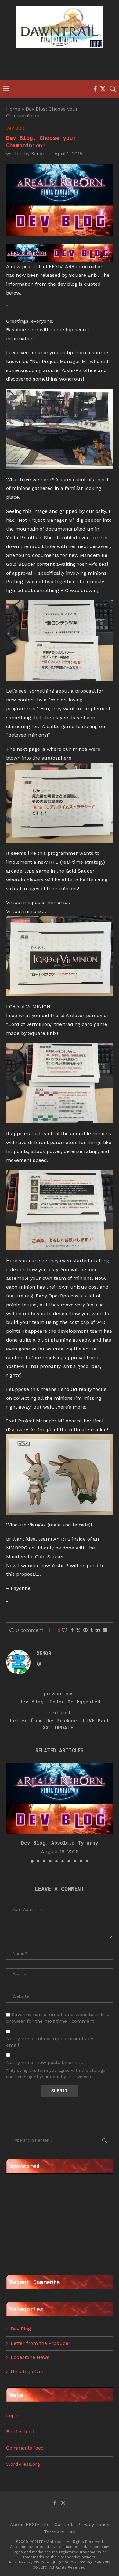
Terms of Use (60, 2532)
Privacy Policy (93, 2524)
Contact (63, 2524)
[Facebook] (95, 89)
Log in (13, 2415)
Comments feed (25, 2448)
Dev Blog (21, 2329)
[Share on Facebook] (72, 1630)
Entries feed (20, 2432)
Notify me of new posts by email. (45, 2062)
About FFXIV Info (30, 2524)
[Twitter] (103, 89)
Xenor (38, 154)
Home (13, 109)
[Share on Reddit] (98, 1630)
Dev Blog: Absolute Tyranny (60, 1843)
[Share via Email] (105, 1630)
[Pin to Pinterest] (85, 1630)
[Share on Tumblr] (91, 1630)
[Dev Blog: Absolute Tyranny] (60, 1799)
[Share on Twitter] (78, 1630)
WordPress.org (23, 2464)
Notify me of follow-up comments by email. (50, 2042)
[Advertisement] (61, 65)
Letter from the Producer (41, 2343)
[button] (11, 1812)
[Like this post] (64, 1630)
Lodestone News (30, 2357)
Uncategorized (28, 2372)
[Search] (113, 89)
